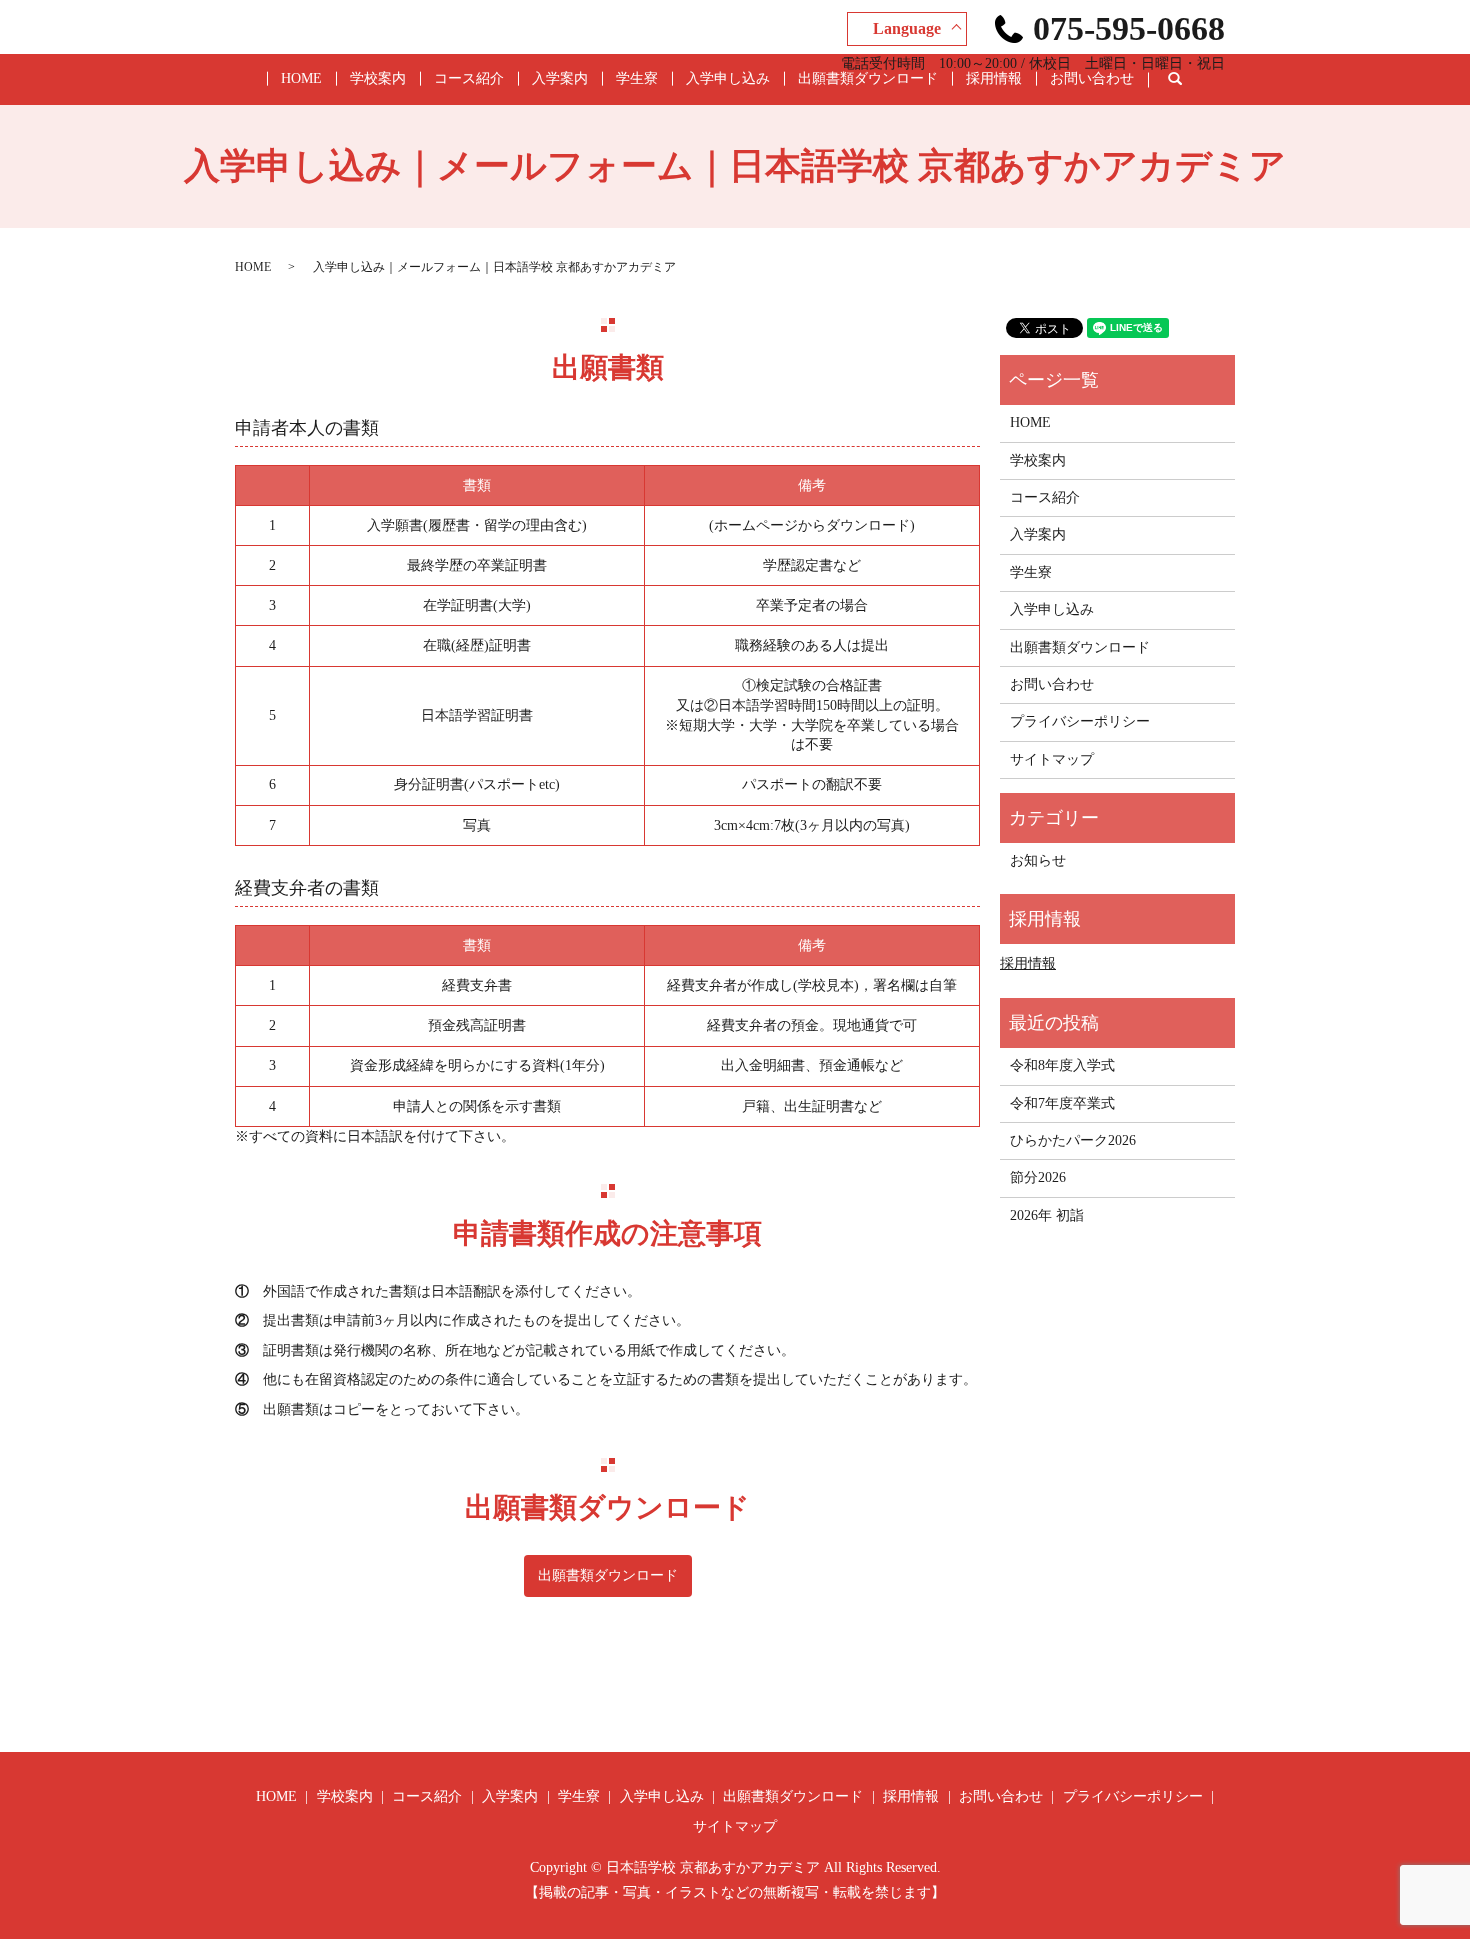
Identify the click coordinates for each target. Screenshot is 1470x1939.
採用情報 (994, 78)
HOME (301, 78)
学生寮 (637, 78)
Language (907, 28)
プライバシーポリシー (1080, 721)
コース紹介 (469, 78)
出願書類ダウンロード (868, 78)
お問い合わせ (1092, 78)
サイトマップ (1052, 759)
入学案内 (560, 78)
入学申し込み (728, 78)
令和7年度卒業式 (1062, 1103)
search (1190, 79)
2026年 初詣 (1047, 1215)
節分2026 (1038, 1177)
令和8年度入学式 (1062, 1065)
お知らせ (1038, 860)
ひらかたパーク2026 (1073, 1140)
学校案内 (378, 78)
